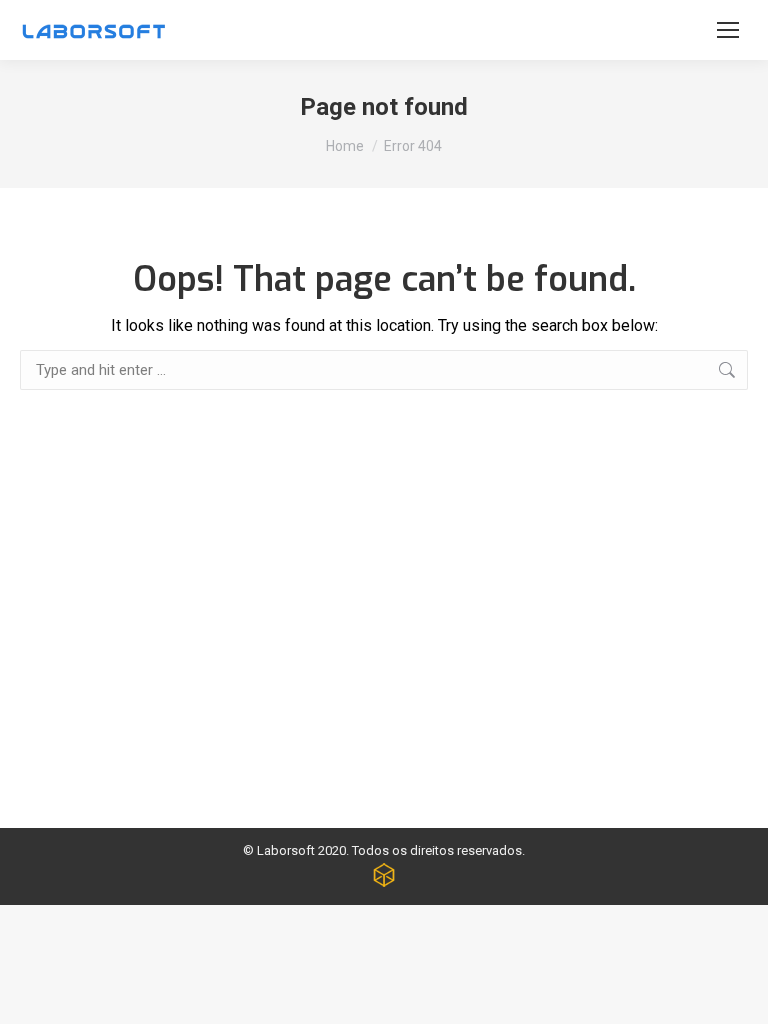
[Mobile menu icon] (728, 30)
